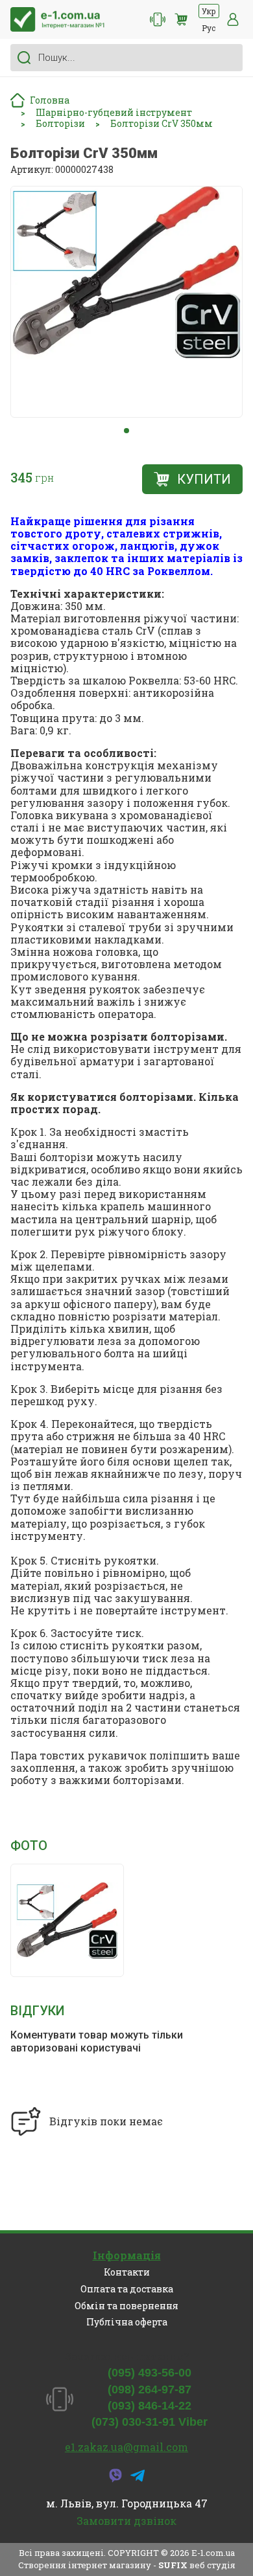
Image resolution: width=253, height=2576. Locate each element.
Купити (204, 479)
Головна (50, 100)
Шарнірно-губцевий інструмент (114, 113)
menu (233, 19)
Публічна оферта (127, 2322)
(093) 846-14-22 (150, 2406)
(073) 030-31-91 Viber (150, 2422)
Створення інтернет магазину (85, 2565)
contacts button (158, 19)
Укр (209, 11)
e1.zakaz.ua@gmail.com (126, 2447)
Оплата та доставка (127, 2289)
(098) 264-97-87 (150, 2390)
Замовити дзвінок (126, 2521)
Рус (209, 28)
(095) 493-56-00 (150, 2373)
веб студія (212, 2565)
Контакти (127, 2272)
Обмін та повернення (126, 2306)
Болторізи (60, 124)
